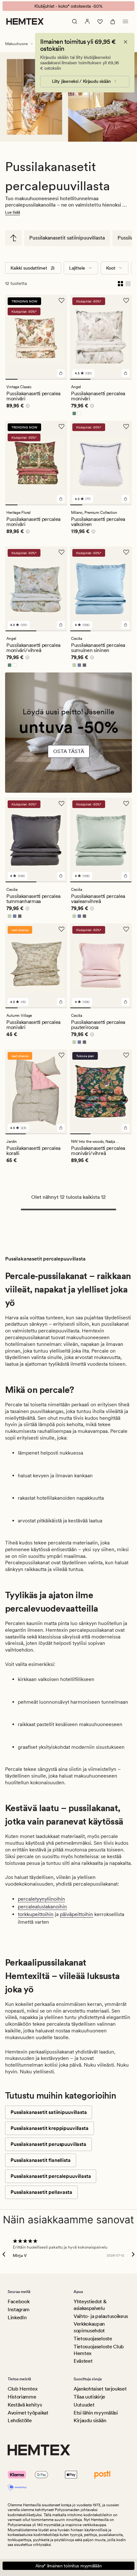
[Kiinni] (126, 42)
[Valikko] (126, 21)
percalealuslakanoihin (42, 1907)
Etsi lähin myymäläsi (96, 2413)
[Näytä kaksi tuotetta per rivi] (120, 283)
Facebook (18, 2301)
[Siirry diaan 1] (11, 379)
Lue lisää (13, 212)
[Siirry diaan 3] (36, 379)
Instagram (19, 2309)
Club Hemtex (22, 2389)
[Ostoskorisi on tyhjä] (113, 21)
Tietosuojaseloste (93, 2339)
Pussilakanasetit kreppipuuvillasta (50, 2128)
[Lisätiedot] (27, 407)
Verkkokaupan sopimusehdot (89, 2327)
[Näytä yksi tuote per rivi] (128, 283)
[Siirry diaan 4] (49, 379)
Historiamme (22, 2397)
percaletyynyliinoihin (41, 1899)
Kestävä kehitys (25, 2405)
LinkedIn (17, 2317)
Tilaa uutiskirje (89, 2397)
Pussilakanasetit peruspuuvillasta (48, 2144)
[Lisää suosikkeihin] (61, 301)
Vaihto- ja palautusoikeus (101, 2316)
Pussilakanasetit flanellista (41, 2160)
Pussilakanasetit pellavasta (41, 2192)
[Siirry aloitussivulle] (25, 21)
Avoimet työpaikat (28, 2413)
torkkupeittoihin (36, 1914)
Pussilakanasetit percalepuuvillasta (51, 2176)
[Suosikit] (100, 21)
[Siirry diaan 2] (24, 379)
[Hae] (75, 21)
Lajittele (77, 268)
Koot (111, 268)
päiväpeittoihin (76, 1914)
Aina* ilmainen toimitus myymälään (69, 2566)
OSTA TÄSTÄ (69, 751)
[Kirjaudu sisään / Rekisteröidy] (87, 21)
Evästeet (83, 2361)
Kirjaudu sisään (90, 2420)
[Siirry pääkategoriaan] (13, 238)
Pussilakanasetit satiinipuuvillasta (67, 238)
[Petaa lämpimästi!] (68, 736)
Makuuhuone (17, 44)
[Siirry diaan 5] (61, 379)
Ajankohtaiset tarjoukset (100, 2389)
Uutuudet (84, 2405)
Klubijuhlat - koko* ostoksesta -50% (68, 6)
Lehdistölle (20, 2420)
